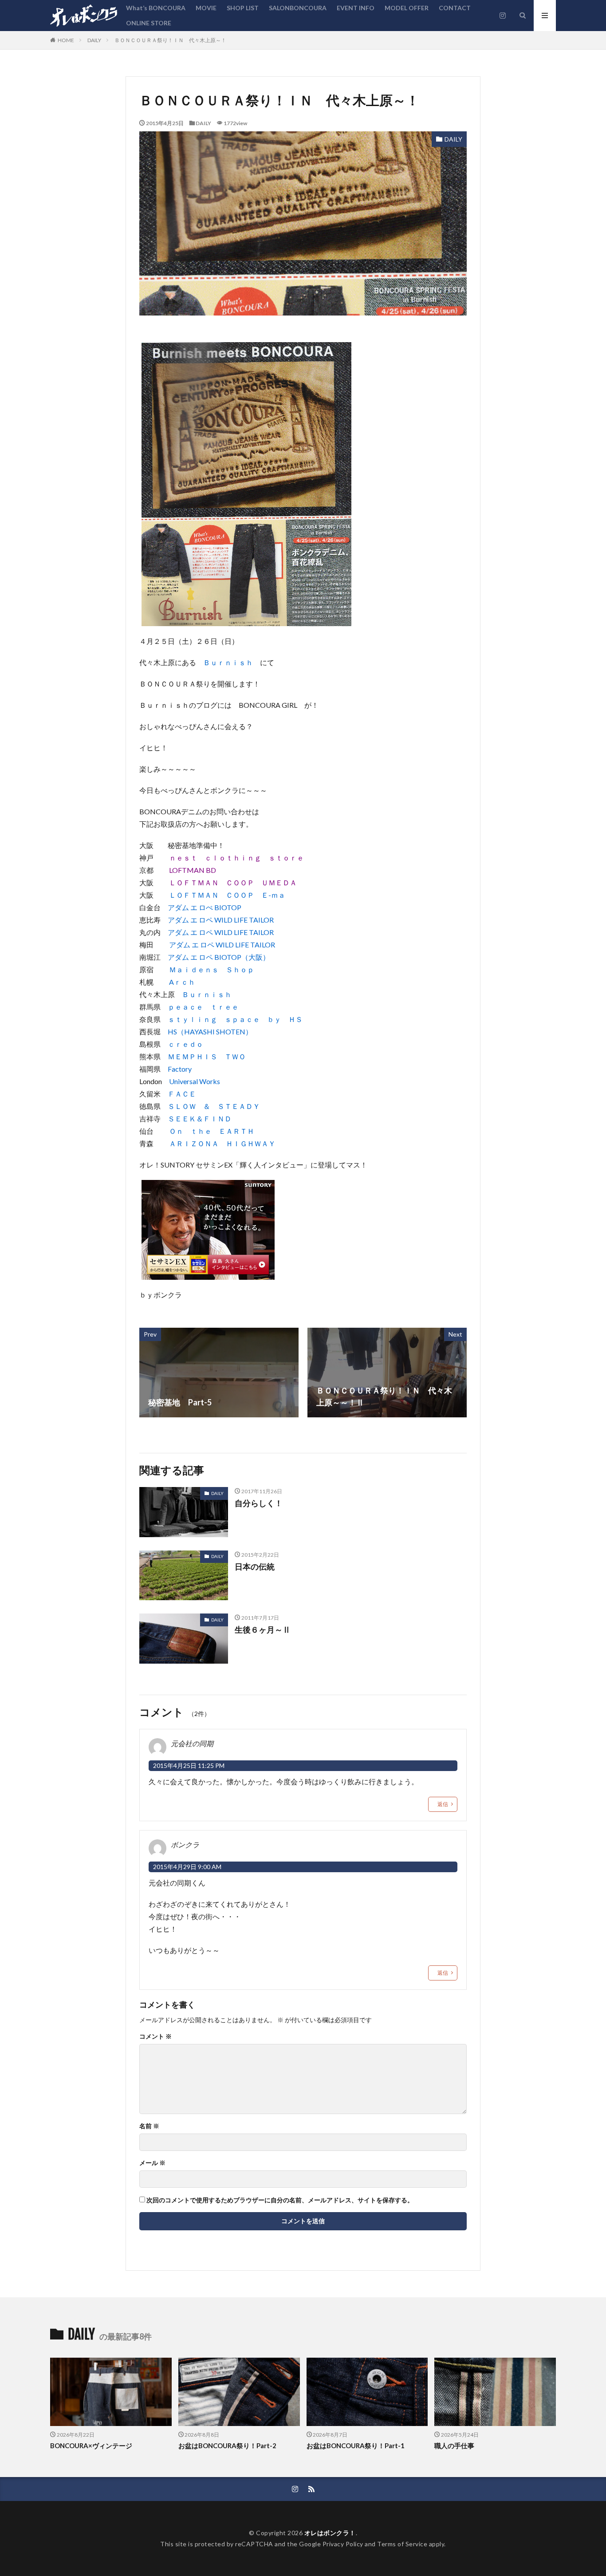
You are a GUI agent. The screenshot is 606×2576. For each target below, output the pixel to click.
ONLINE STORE (149, 23)
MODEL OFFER (407, 8)
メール (152, 2163)
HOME (66, 40)
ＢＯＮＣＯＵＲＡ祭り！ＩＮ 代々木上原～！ (170, 40)
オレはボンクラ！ (330, 2533)
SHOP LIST (243, 8)
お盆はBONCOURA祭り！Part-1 (356, 2446)
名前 (149, 2126)
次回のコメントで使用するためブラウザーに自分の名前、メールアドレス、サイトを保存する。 (280, 2200)
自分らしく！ (259, 1503)
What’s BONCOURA (156, 8)
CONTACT (455, 8)
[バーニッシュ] (246, 620)
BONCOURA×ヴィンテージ (91, 2446)
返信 (443, 1804)
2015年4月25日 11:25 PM (189, 1765)
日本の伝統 (255, 1566)
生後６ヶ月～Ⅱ (263, 1629)
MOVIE (206, 8)
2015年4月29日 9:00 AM (187, 1867)
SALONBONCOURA (298, 8)
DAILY (94, 40)
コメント (155, 2036)
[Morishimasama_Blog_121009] (208, 1273)
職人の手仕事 (454, 2446)
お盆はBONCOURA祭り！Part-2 (227, 2446)
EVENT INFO (356, 8)
